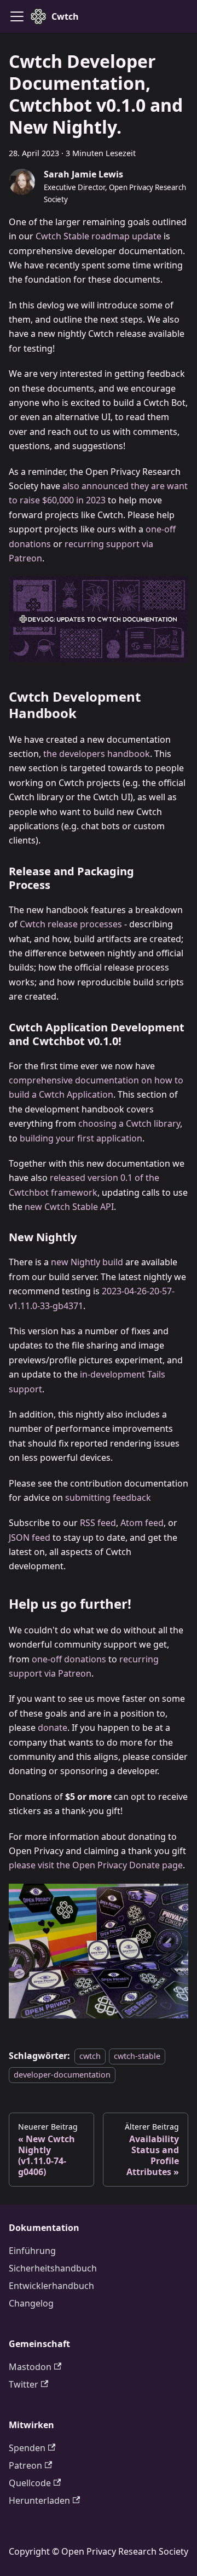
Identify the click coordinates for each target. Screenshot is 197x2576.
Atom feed (142, 1523)
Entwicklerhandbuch (51, 2286)
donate (53, 1728)
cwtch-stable (137, 2056)
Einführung (32, 2251)
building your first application (81, 1138)
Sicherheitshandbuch (53, 2268)
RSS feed (98, 1523)
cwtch (90, 2056)
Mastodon (30, 2367)
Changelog (31, 2303)
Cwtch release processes (71, 924)
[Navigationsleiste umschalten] (17, 16)
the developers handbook (97, 754)
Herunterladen (39, 2500)
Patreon (25, 2465)
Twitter (24, 2384)
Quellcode (30, 2483)
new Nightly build (87, 1262)
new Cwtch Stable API (69, 1207)
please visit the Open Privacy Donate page (96, 1865)
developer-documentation (62, 2075)
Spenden (27, 2448)
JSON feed (30, 1537)
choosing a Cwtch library (129, 1123)
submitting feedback (108, 1498)
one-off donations (69, 1659)
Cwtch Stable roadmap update (99, 236)
